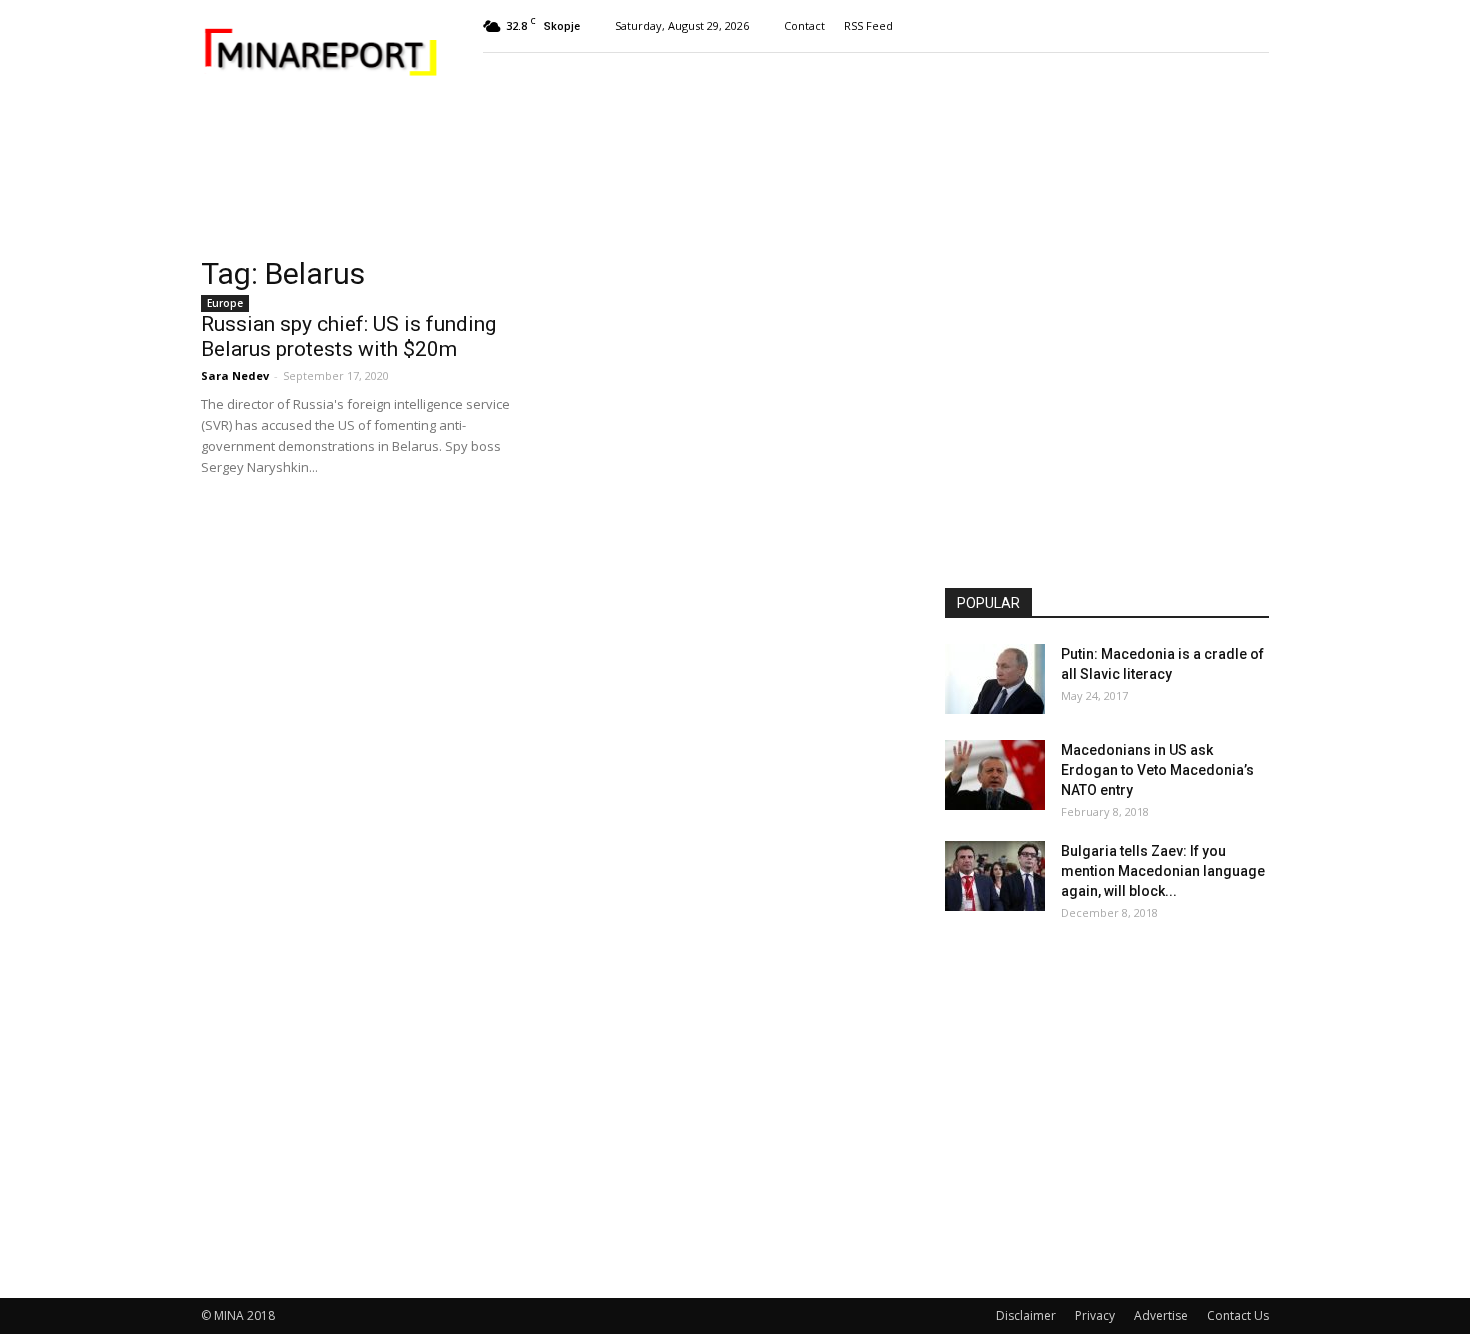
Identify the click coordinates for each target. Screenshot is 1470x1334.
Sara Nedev (235, 375)
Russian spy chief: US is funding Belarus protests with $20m (348, 336)
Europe (225, 303)
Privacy (1095, 1315)
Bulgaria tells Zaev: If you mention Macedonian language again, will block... (1163, 871)
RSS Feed (868, 25)
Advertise (1161, 1315)
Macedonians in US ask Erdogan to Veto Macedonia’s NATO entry (1157, 770)
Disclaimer (1026, 1315)
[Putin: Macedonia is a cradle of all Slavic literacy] (995, 679)
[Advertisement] (735, 175)
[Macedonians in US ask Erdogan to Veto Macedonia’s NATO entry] (995, 775)
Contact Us (1238, 1315)
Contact (804, 25)
